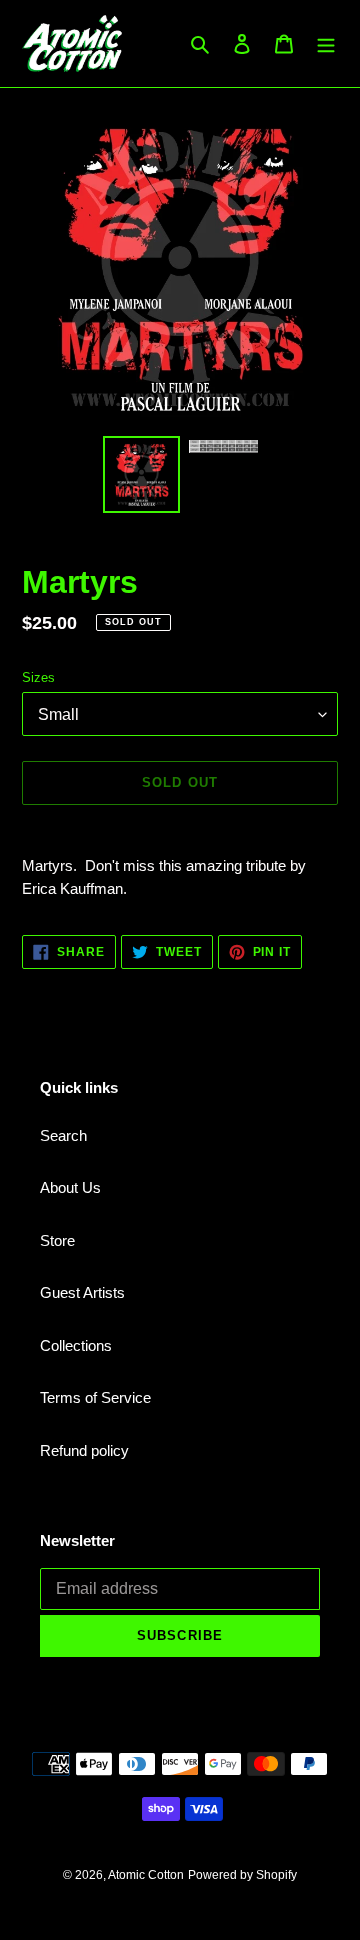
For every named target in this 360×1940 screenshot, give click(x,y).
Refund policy (84, 1450)
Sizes (38, 677)
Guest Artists (82, 1292)
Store (57, 1240)
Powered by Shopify (242, 1875)
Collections (76, 1345)
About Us (70, 1187)
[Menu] (326, 43)
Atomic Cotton (146, 1875)
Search (63, 1135)
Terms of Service (95, 1397)
